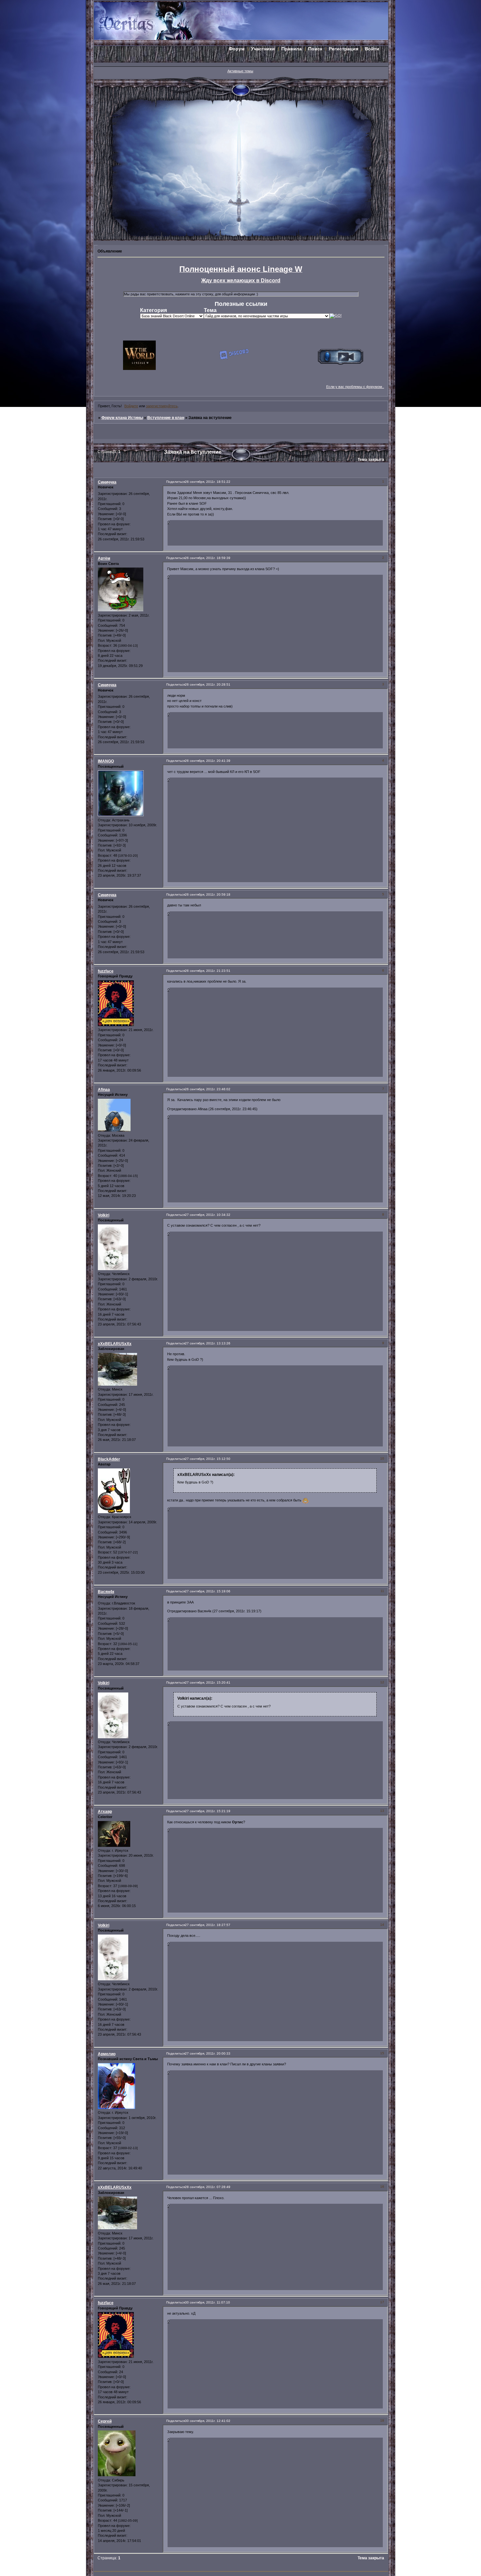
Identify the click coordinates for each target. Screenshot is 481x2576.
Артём (104, 558)
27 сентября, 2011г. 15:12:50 (208, 1459)
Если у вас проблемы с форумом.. (355, 387)
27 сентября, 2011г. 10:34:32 (208, 1215)
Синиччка (107, 482)
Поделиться (176, 482)
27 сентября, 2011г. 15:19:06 (208, 1591)
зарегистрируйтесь (162, 406)
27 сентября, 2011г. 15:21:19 (208, 1811)
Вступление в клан (166, 418)
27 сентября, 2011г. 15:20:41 (208, 1682)
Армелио (107, 2054)
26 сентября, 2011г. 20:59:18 (208, 894)
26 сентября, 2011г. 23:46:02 (208, 1089)
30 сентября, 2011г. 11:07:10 (207, 2302)
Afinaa (104, 1090)
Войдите (131, 406)
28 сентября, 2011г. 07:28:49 (208, 2187)
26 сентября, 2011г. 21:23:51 (208, 971)
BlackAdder (109, 1459)
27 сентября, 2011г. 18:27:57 (208, 1925)
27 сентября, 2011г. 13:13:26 (208, 1343)
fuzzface (106, 971)
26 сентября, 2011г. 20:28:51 (208, 684)
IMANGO (106, 761)
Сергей (105, 2421)
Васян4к (106, 1592)
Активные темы (240, 71)
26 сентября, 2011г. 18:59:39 (208, 558)
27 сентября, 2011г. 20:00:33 (208, 2053)
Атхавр (105, 1812)
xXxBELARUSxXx (115, 1344)
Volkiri (104, 1215)
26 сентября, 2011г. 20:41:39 (208, 761)
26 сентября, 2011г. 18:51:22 (208, 482)
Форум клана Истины (122, 418)
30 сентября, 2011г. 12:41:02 (208, 2421)
